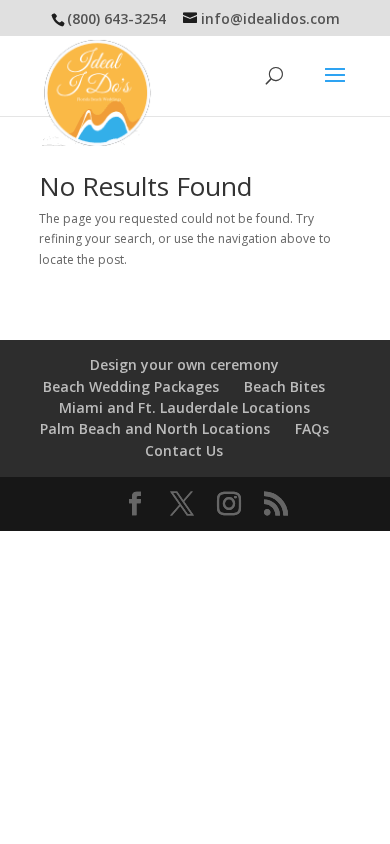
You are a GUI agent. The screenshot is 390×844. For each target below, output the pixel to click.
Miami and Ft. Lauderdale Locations (184, 407)
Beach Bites (284, 386)
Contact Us (184, 450)
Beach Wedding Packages (131, 386)
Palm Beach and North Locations (155, 428)
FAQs (312, 428)
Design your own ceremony (184, 364)
